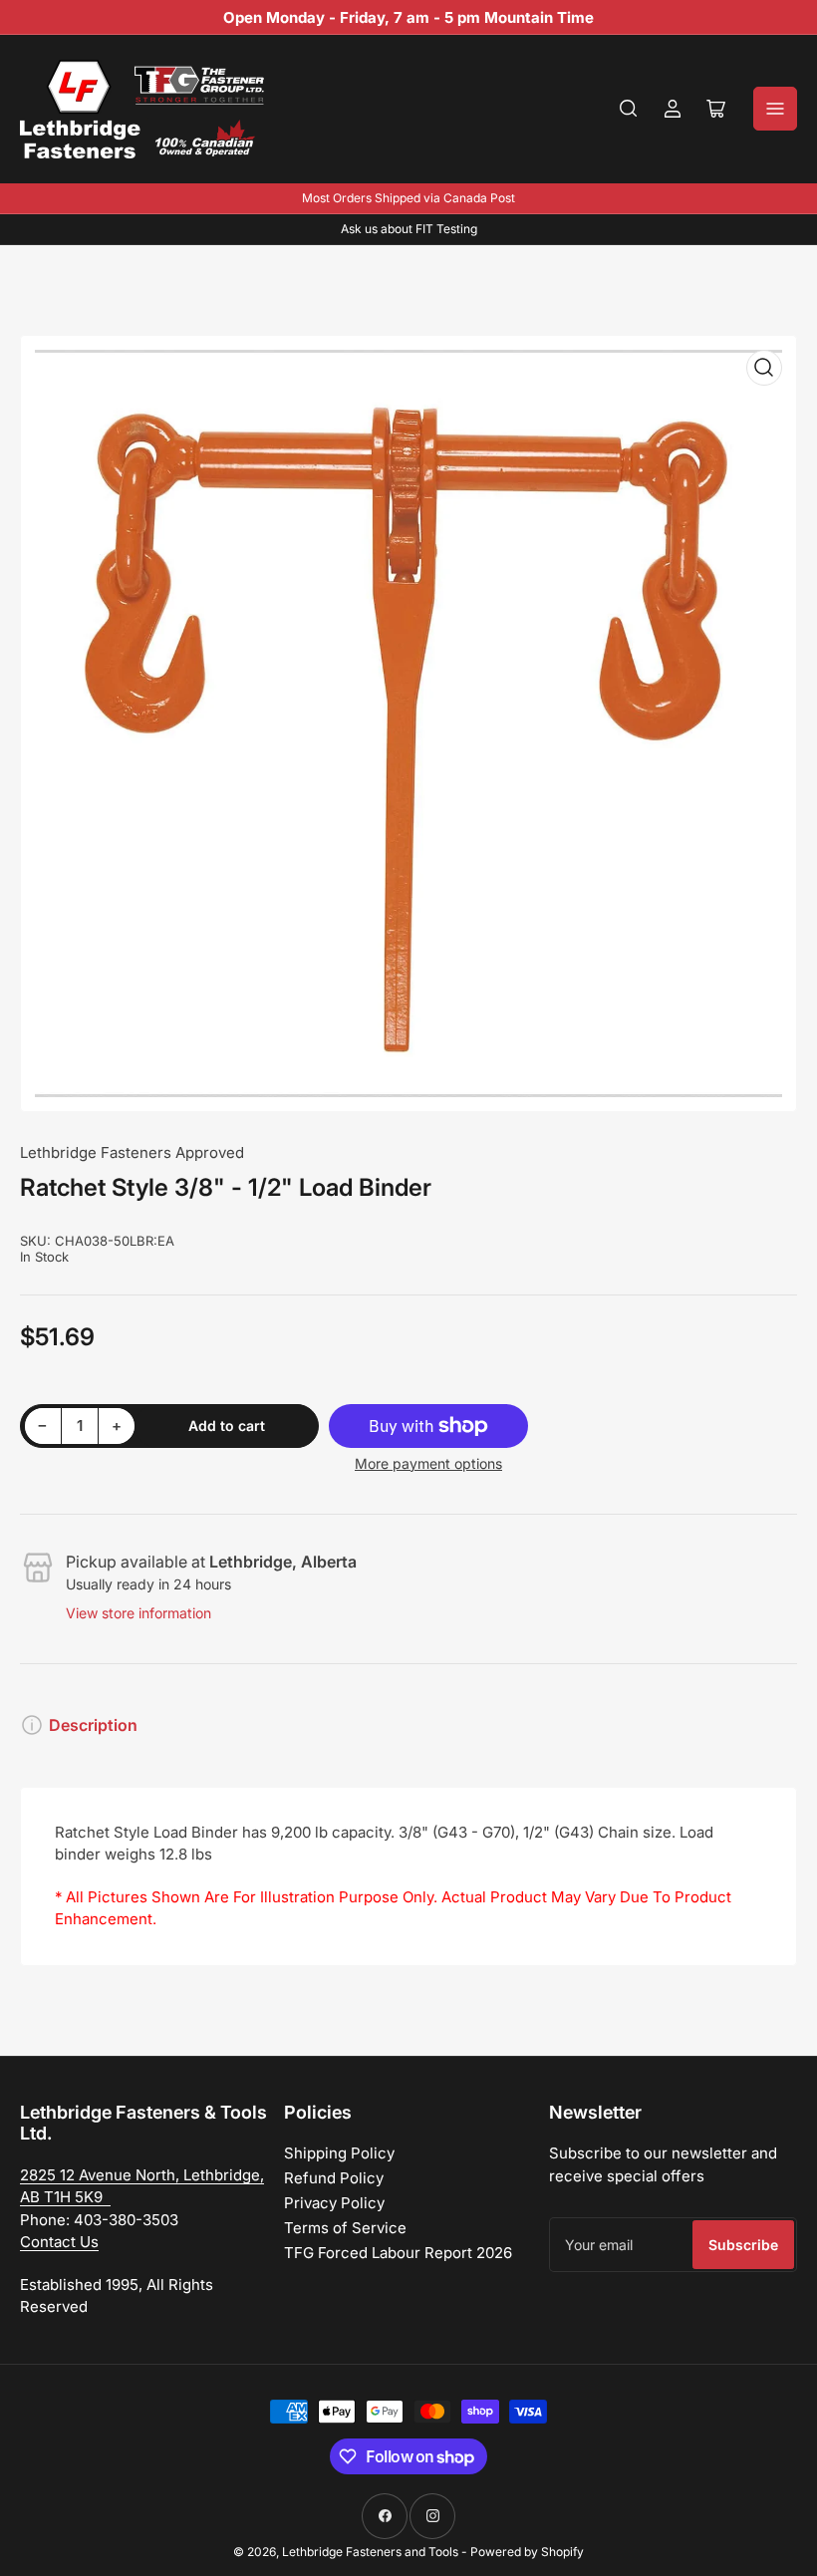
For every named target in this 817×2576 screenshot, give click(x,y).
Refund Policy (334, 2178)
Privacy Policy (334, 2203)
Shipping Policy (339, 2153)
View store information (138, 1613)
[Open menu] (775, 109)
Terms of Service (345, 2228)
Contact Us (59, 2242)
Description (93, 1725)
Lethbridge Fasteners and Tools (370, 2552)
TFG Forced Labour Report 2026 (398, 2253)
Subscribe (743, 2245)
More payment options (428, 1463)
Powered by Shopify (527, 2552)
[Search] (629, 109)
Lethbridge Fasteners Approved (132, 1152)
